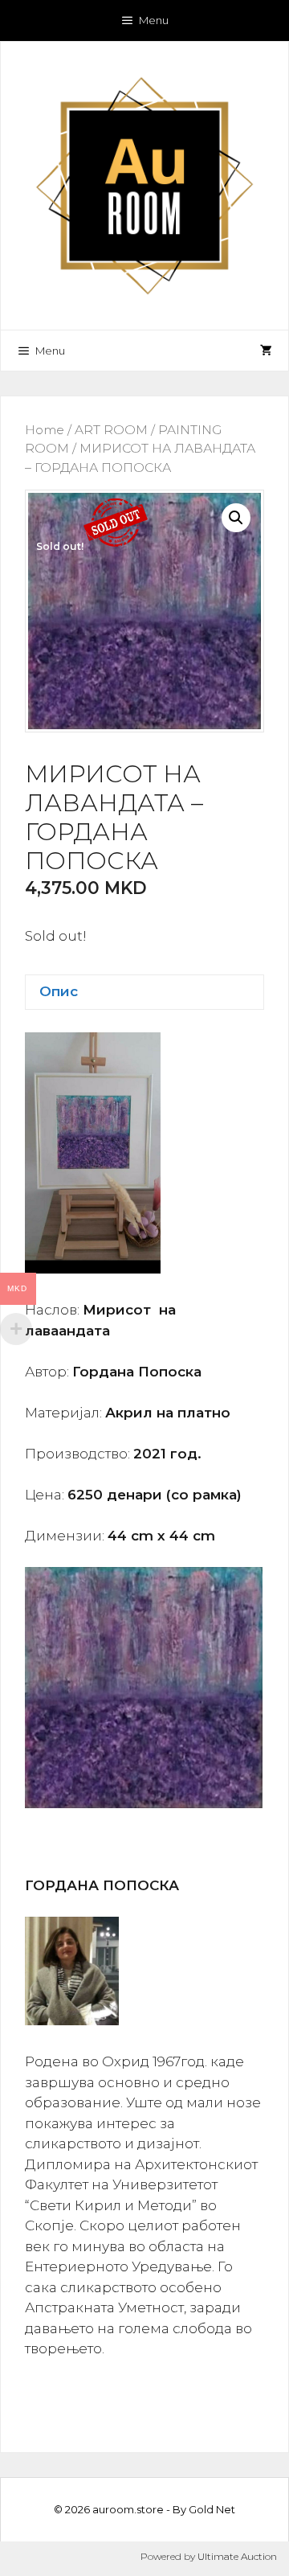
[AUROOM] (144, 184)
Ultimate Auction (237, 2556)
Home (45, 430)
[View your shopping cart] (266, 351)
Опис (59, 991)
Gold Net (212, 2509)
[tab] (144, 993)
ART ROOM (111, 430)
